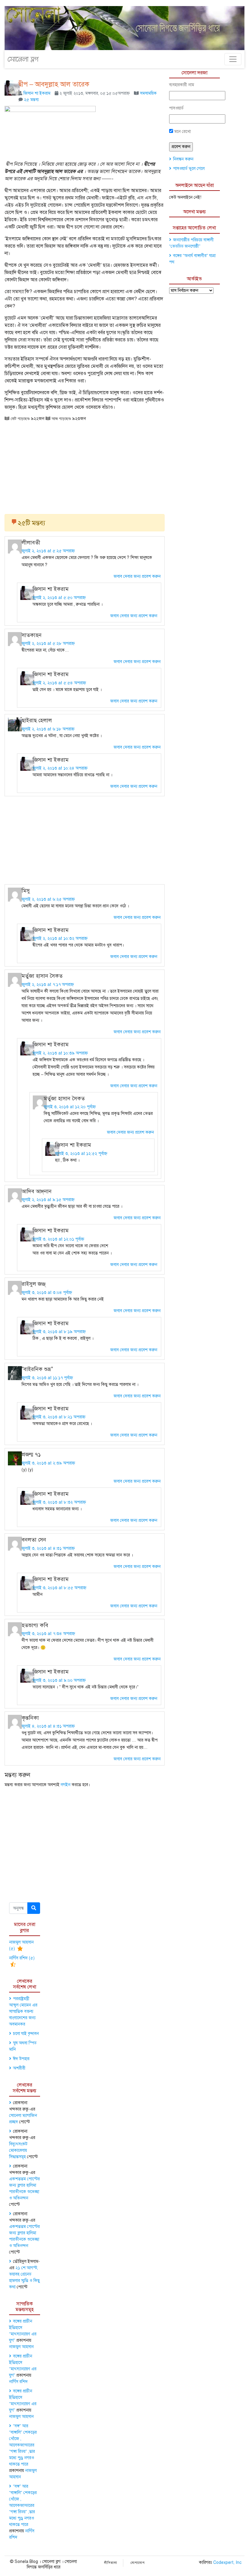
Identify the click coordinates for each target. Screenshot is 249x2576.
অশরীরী (19, 2068)
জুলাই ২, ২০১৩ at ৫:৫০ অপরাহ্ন (59, 598)
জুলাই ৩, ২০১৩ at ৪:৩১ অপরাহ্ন (48, 1548)
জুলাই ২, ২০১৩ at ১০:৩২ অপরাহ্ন (60, 938)
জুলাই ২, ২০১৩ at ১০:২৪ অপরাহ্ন (60, 768)
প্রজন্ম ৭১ (31, 1454)
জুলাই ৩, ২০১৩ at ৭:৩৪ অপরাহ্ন (48, 1634)
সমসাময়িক (148, 93)
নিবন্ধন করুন (183, 159)
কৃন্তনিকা (30, 1718)
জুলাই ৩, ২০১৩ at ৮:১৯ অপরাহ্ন (59, 1332)
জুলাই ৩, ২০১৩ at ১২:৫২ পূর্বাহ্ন (81, 1154)
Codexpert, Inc (227, 2562)
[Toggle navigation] (233, 59)
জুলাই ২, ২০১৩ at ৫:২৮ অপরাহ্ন (48, 643)
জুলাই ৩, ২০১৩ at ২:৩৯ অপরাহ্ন (48, 1463)
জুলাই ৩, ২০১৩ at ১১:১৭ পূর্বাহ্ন (47, 1378)
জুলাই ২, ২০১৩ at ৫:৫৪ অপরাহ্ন (59, 683)
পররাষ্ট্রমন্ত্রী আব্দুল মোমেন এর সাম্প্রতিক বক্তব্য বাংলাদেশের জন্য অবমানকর (23, 2011)
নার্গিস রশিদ (18, 2382)
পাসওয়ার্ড (176, 108)
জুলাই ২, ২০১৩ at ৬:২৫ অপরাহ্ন (48, 899)
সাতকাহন (32, 635)
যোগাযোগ (138, 2563)
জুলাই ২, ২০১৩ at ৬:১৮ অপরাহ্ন (48, 729)
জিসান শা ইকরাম (37, 93)
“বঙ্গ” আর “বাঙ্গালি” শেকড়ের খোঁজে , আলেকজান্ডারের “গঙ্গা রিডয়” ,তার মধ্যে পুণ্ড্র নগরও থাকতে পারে (23, 2445)
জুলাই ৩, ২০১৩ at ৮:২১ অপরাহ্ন (59, 1417)
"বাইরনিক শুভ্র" (37, 1369)
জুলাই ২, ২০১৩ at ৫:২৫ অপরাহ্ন (48, 551)
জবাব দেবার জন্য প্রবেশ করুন (137, 576)
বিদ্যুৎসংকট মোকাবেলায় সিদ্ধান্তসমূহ (18, 2150)
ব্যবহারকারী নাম (182, 85)
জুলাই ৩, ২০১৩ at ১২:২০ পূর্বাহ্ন (70, 1107)
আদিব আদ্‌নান (37, 1191)
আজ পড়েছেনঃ (61, 418)
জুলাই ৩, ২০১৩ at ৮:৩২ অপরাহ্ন (59, 1502)
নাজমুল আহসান (21, 2347)
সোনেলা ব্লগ (23, 59)
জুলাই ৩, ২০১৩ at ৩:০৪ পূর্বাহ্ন (47, 1293)
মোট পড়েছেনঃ (20, 418)
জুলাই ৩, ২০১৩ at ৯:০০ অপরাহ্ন (59, 1680)
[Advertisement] (85, 465)
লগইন (66, 1785)
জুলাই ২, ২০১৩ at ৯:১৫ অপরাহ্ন (48, 1200)
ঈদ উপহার (21, 2059)
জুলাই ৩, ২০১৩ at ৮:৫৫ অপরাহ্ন (59, 1588)
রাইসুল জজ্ (34, 1284)
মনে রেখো (182, 132)
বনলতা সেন (34, 1540)
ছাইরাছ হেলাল (37, 720)
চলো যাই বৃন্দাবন (26, 2034)
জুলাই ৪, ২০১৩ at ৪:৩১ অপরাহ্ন (48, 1726)
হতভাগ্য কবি (35, 1625)
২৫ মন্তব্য (31, 100)
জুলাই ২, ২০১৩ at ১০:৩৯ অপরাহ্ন (60, 1053)
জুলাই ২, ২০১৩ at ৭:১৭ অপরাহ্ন (48, 985)
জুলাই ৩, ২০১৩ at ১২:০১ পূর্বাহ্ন (58, 1239)
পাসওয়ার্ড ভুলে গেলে (189, 169)
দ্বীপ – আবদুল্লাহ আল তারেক (54, 84)
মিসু (26, 891)
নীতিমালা (111, 2563)
